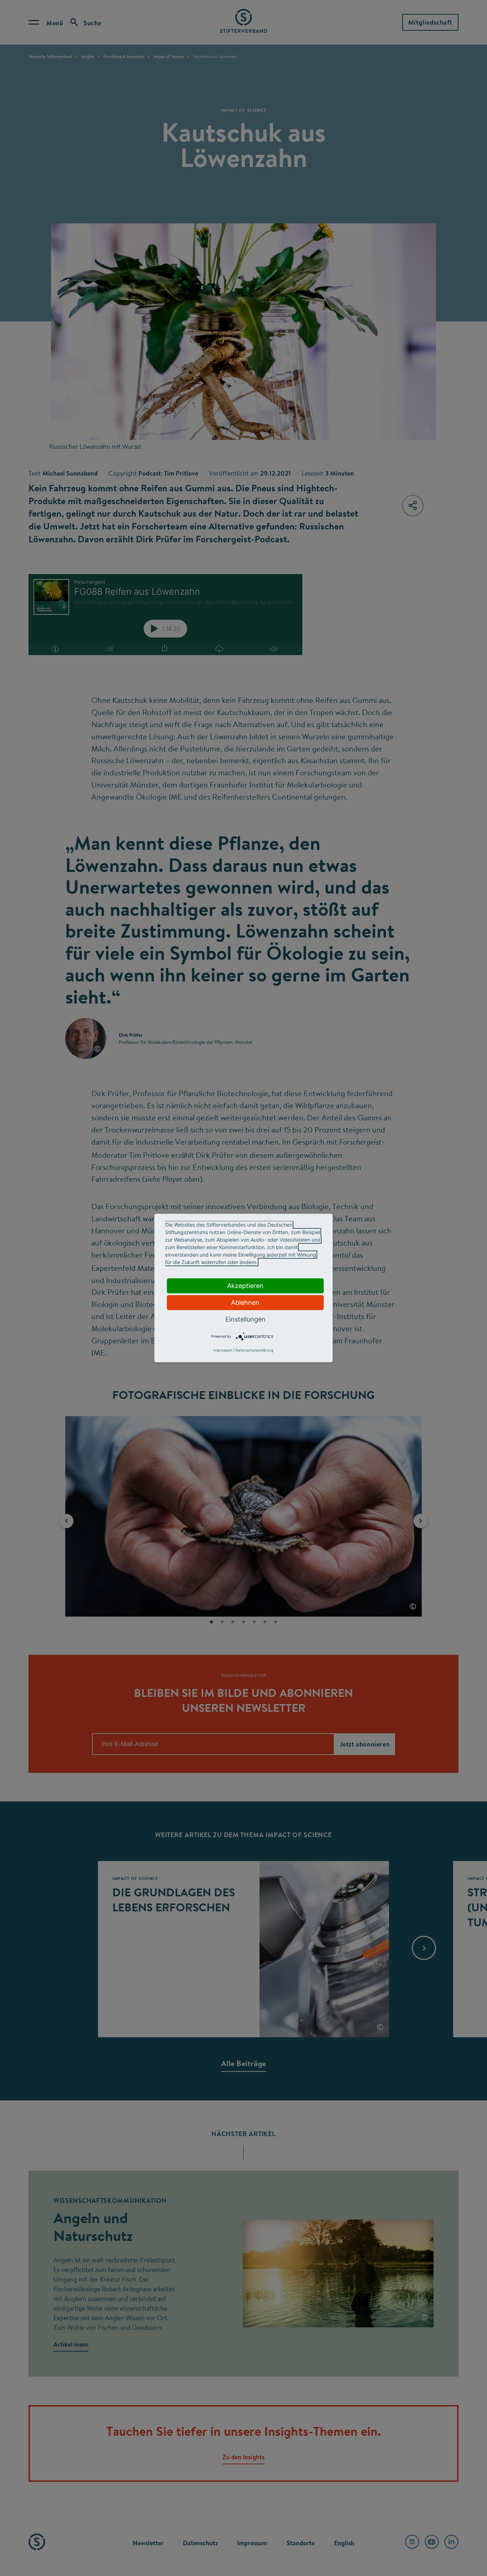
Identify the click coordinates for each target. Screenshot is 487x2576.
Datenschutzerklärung (255, 1350)
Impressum (223, 1350)
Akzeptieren (245, 1286)
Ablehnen (245, 1302)
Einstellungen (245, 1319)
